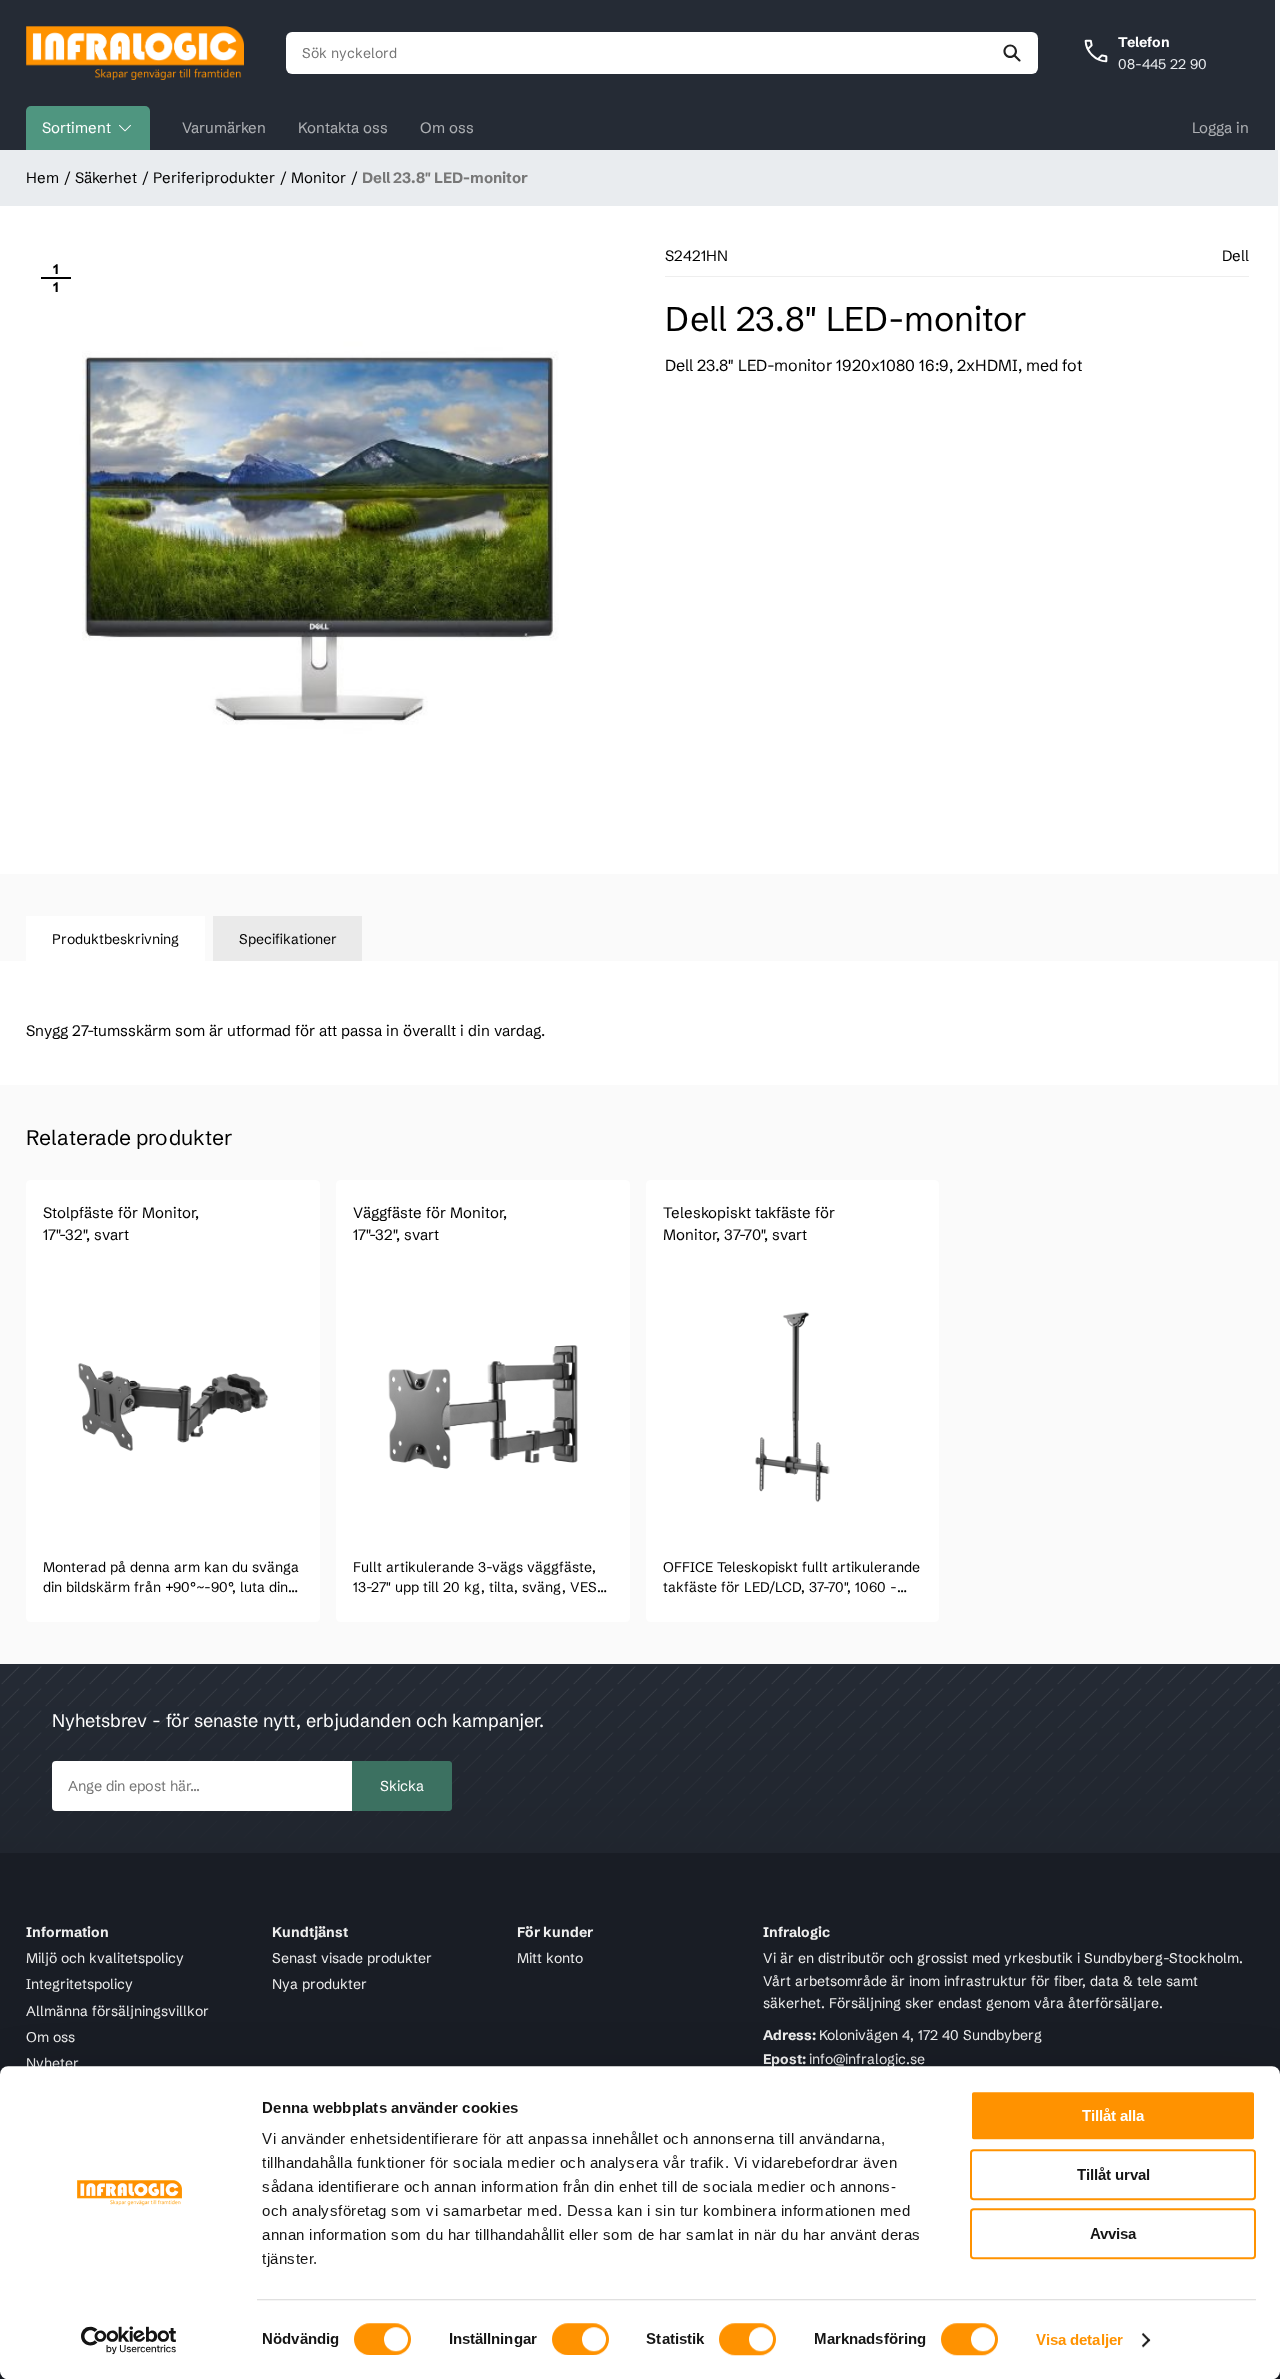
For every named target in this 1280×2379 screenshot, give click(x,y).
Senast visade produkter (352, 1958)
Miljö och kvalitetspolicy (105, 1958)
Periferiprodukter (214, 177)
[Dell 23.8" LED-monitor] (318, 540)
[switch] (580, 2339)
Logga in (1220, 127)
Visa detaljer (1079, 2339)
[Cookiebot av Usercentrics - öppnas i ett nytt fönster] (129, 2340)
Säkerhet (106, 177)
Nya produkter (319, 1985)
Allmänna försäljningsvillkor (117, 2011)
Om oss (447, 127)
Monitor (318, 177)
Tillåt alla (1113, 2115)
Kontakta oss (343, 127)
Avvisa (1113, 2233)
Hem (42, 177)
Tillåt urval (1113, 2174)
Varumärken (224, 127)
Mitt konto (550, 1958)
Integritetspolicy (79, 1985)
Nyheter (52, 2064)
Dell (1235, 255)
